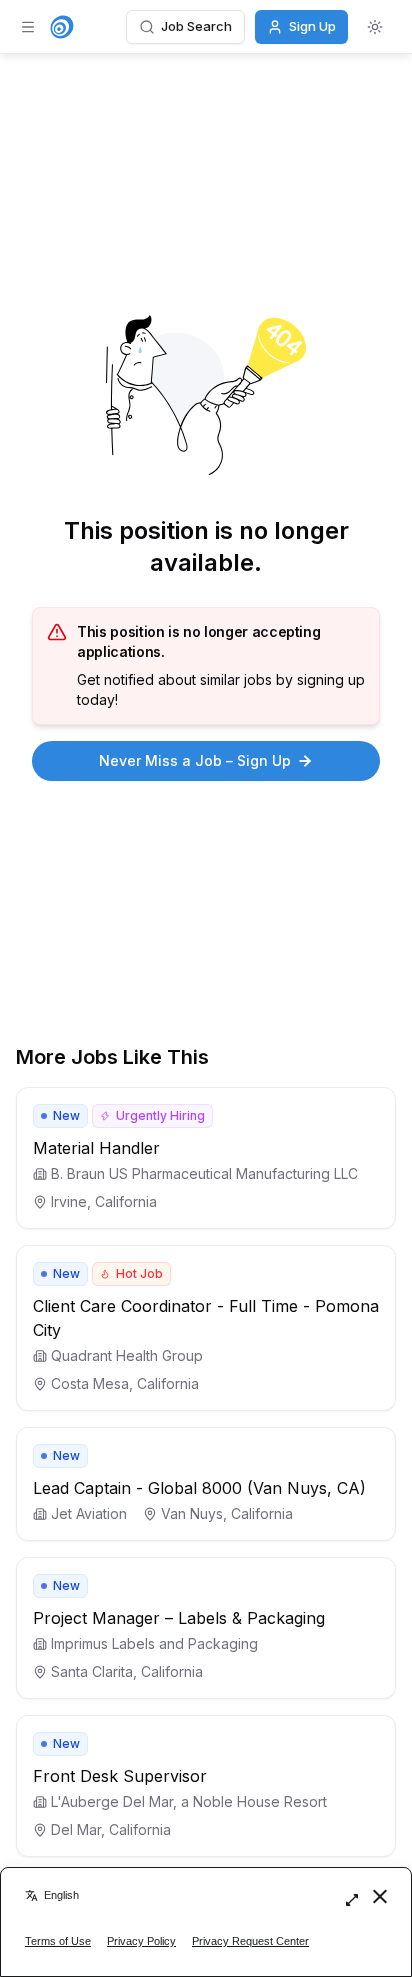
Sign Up (312, 26)
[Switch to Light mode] (375, 27)
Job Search (196, 26)
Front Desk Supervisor (120, 1776)
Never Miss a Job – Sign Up (195, 760)
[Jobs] (62, 27)
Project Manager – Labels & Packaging (179, 1618)
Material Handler (96, 1148)
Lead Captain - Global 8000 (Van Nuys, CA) (199, 1488)
